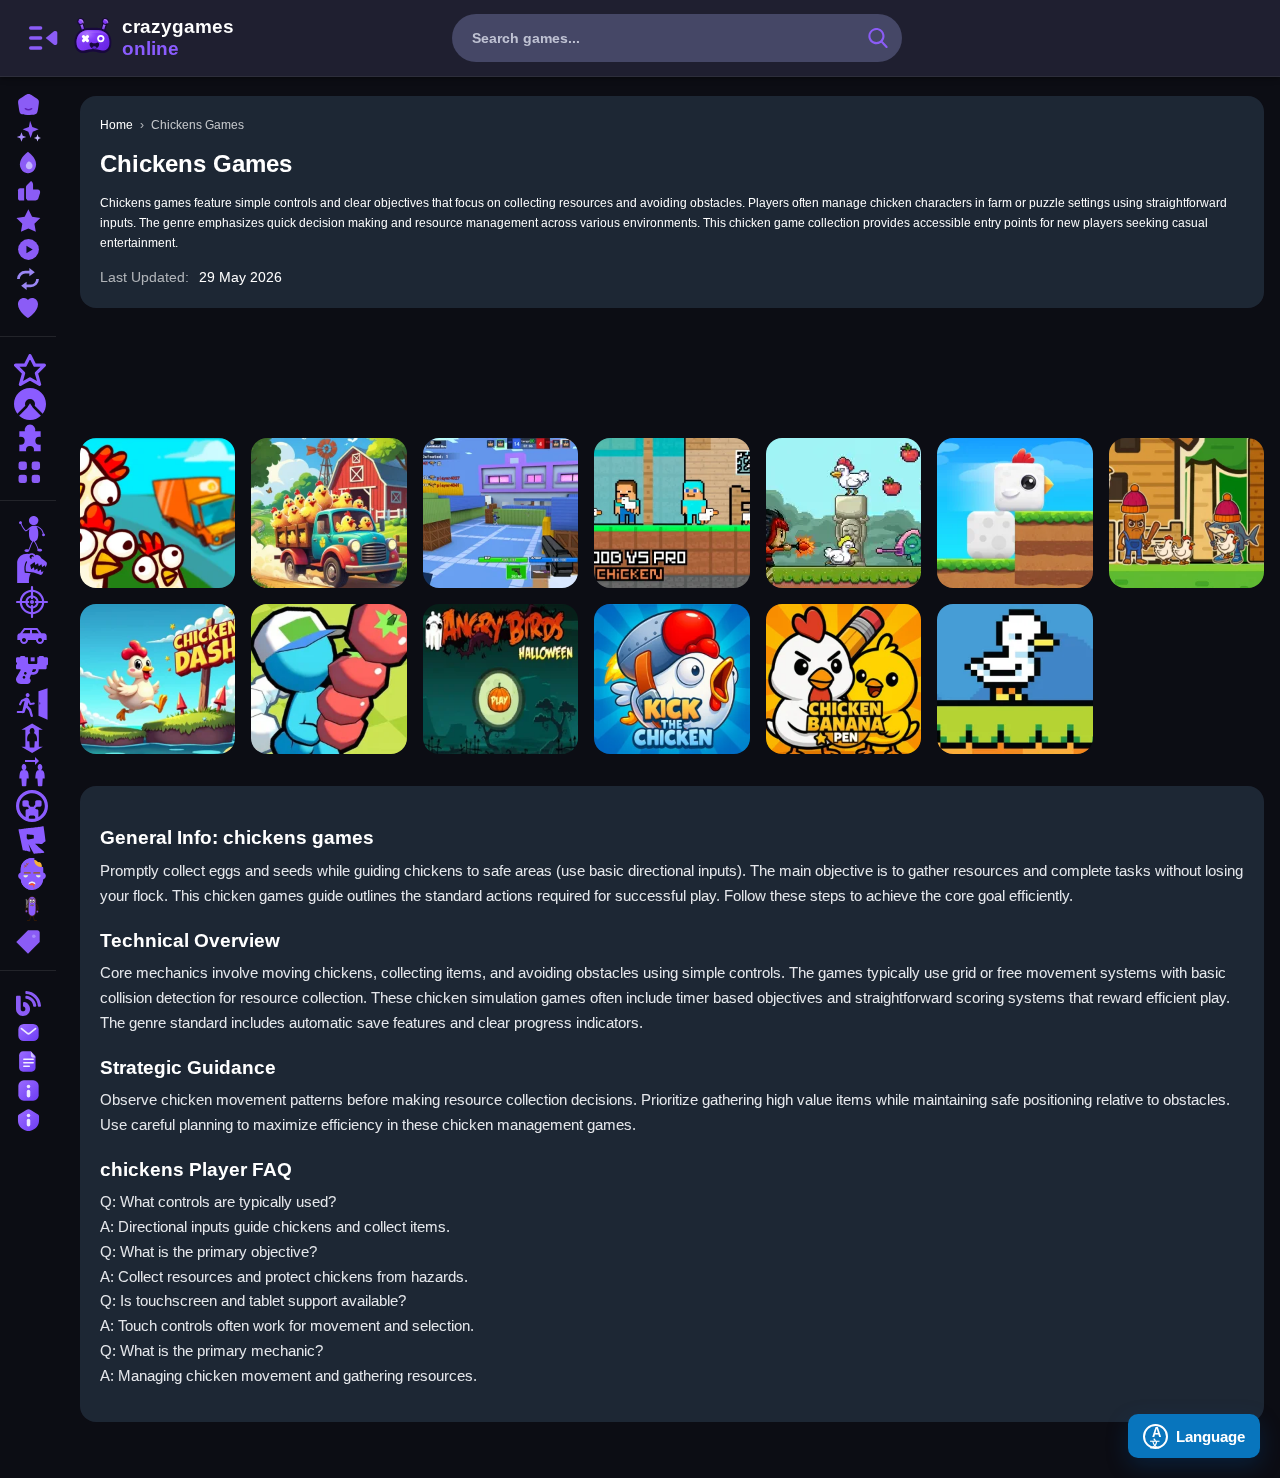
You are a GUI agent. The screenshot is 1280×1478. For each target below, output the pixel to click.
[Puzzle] (28, 438)
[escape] (28, 704)
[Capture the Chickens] (843, 513)
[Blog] (28, 1001)
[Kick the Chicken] (671, 679)
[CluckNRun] (328, 513)
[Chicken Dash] (157, 679)
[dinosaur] (28, 568)
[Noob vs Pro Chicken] (671, 513)
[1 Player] (28, 738)
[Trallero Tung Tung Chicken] (1186, 513)
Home (116, 125)
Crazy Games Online (153, 38)
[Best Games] (28, 160)
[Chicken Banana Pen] (843, 679)
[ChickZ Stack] (1014, 513)
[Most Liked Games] (28, 189)
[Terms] (28, 1059)
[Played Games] (28, 247)
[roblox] (28, 840)
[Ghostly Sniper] (500, 513)
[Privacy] (28, 1117)
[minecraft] (28, 806)
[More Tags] (28, 939)
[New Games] (28, 131)
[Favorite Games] (28, 305)
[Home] (28, 102)
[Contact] (28, 1030)
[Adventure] (28, 404)
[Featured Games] (28, 218)
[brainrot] (28, 908)
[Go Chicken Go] (157, 513)
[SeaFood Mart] (328, 679)
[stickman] (28, 534)
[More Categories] (28, 469)
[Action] (28, 370)
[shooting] (28, 602)
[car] (28, 636)
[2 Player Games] (28, 772)
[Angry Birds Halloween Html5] (500, 679)
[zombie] (28, 874)
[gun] (28, 670)
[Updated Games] (28, 276)
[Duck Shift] (1014, 679)
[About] (28, 1088)
